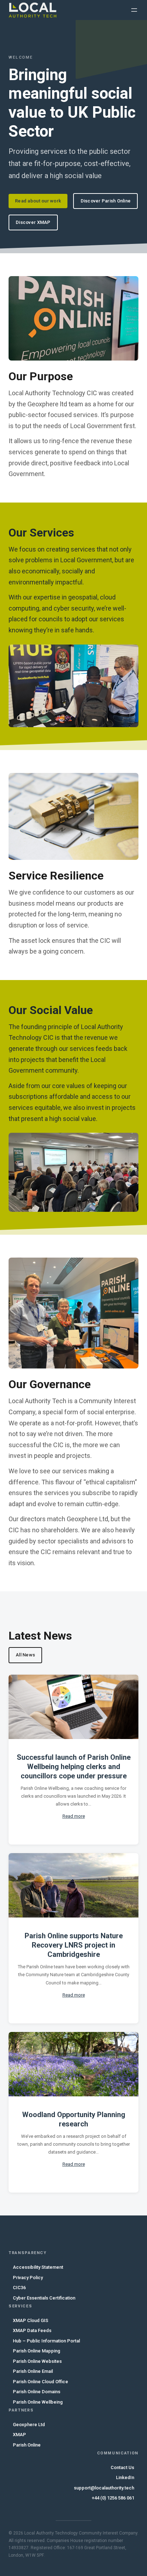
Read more (74, 1816)
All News (25, 1655)
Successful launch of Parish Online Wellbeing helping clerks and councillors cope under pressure (74, 1767)
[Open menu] (134, 10)
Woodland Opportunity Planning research (74, 2119)
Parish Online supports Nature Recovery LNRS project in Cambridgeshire (74, 1945)
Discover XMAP (33, 222)
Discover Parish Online (106, 201)
